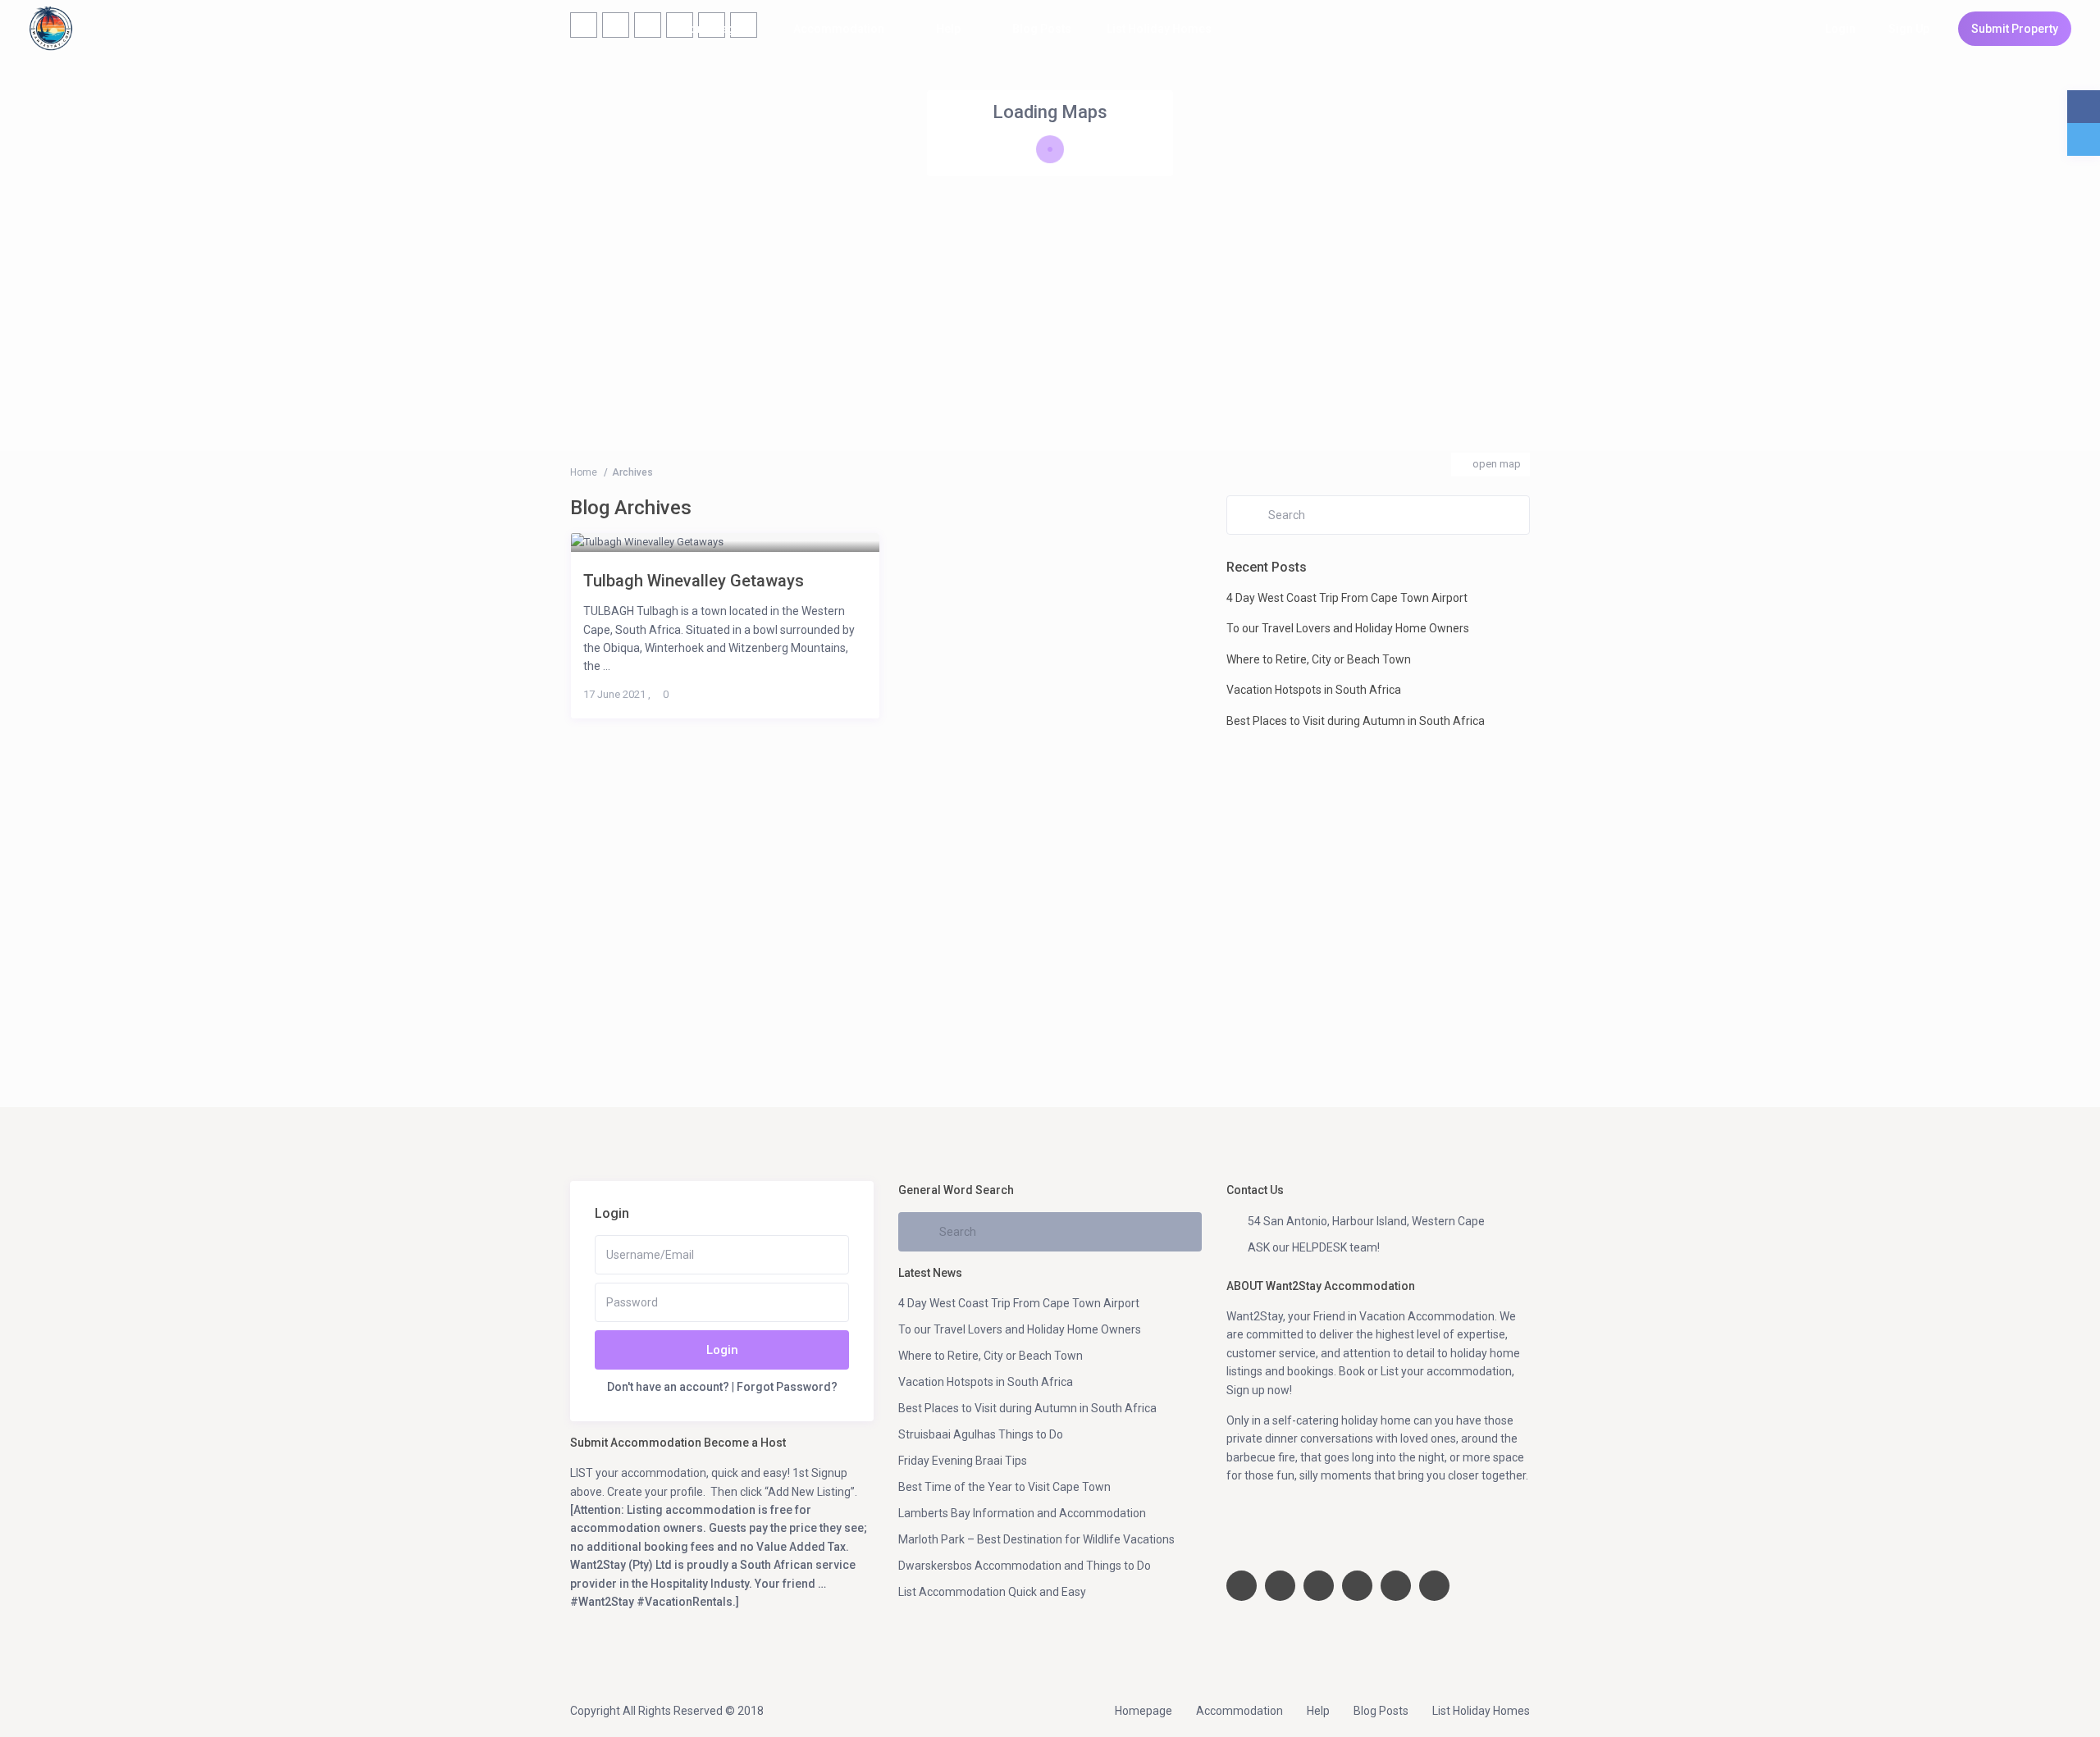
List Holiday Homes (1159, 29)
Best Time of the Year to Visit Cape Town (1004, 1487)
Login (722, 1350)
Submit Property (2015, 29)
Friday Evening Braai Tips (963, 1461)
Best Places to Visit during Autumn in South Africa (1356, 721)
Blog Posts (1042, 29)
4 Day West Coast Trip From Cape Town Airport (1347, 598)
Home (584, 472)
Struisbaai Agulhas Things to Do (981, 1434)
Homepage (712, 29)
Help (948, 29)
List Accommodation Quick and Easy (992, 1592)
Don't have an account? (668, 1387)
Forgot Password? (787, 1387)
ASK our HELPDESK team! (1314, 1247)
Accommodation (839, 29)
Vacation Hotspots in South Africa (1314, 690)
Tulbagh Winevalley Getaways (694, 580)
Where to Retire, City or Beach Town (1319, 659)
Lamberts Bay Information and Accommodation (1022, 1513)
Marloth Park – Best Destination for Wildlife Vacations (1036, 1539)
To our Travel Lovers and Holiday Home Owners (1348, 628)
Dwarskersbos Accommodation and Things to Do (1025, 1566)
